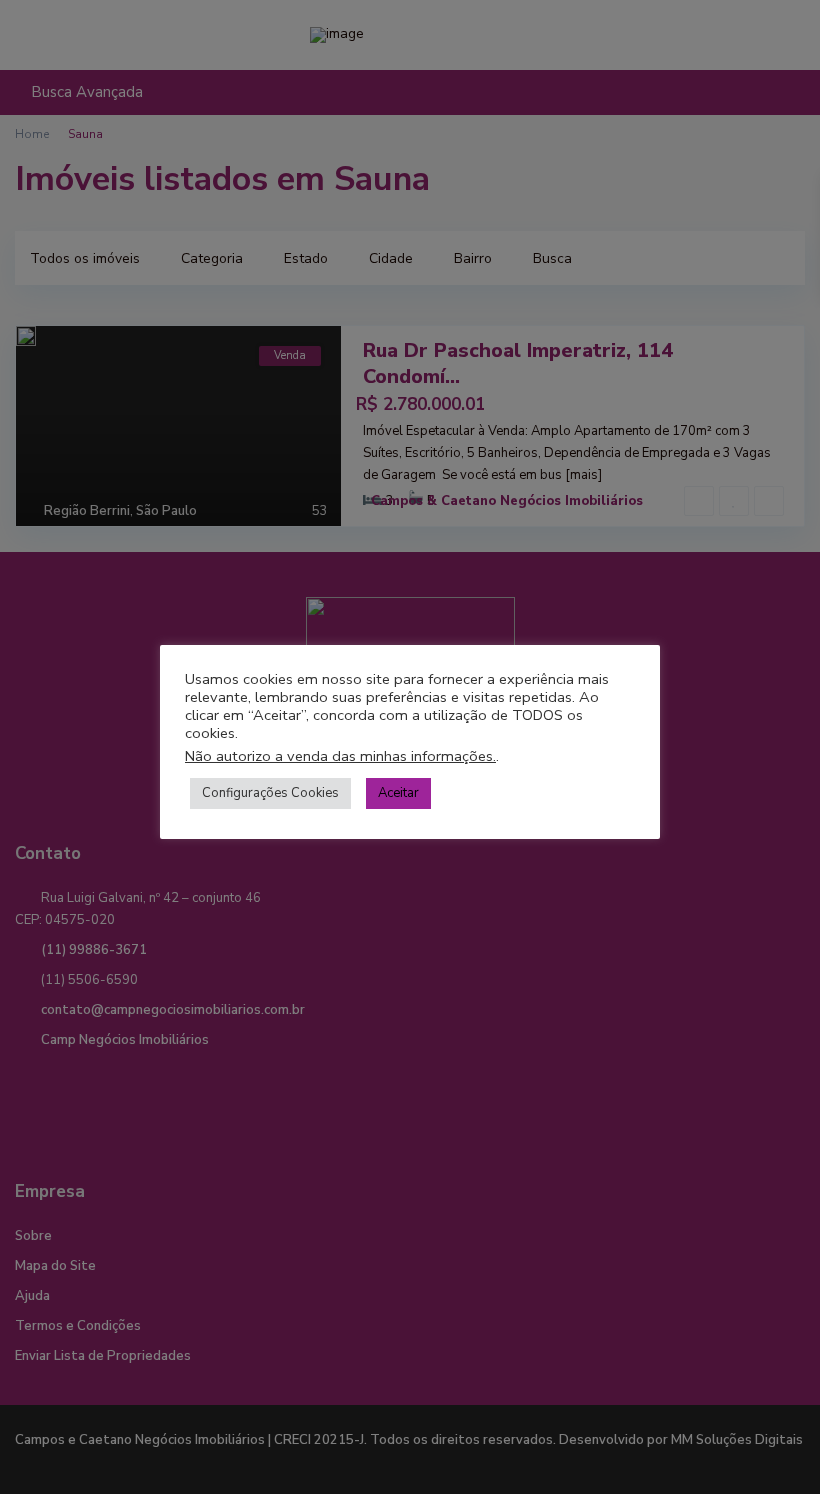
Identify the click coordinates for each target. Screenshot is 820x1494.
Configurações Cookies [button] (270, 793)
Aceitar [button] (398, 793)
